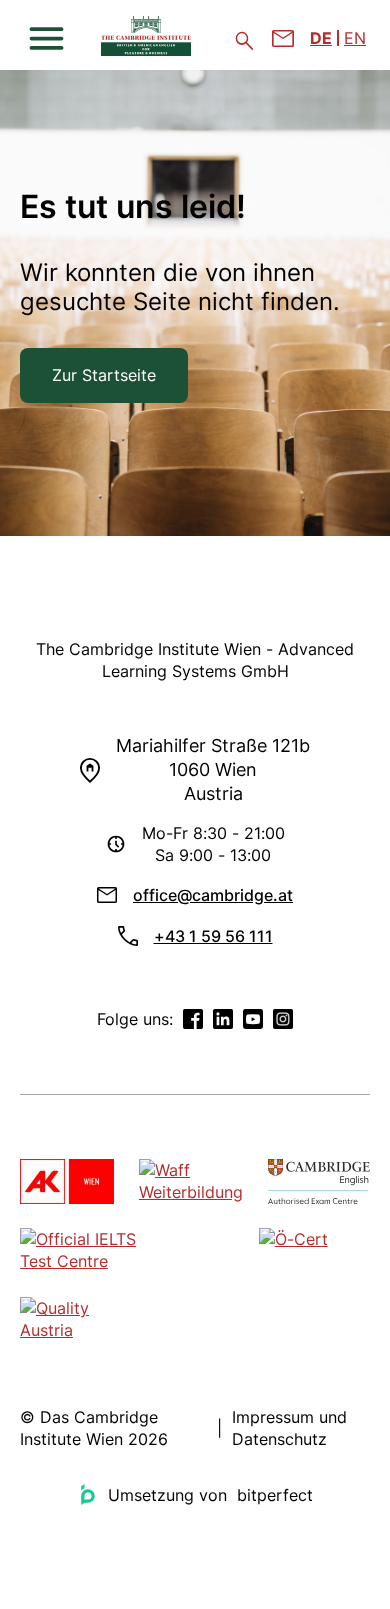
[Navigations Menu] (46, 38)
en (355, 38)
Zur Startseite (104, 375)
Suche (244, 40)
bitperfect (275, 1495)
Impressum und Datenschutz (289, 1428)
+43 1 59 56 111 (213, 936)
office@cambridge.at (213, 895)
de (321, 38)
